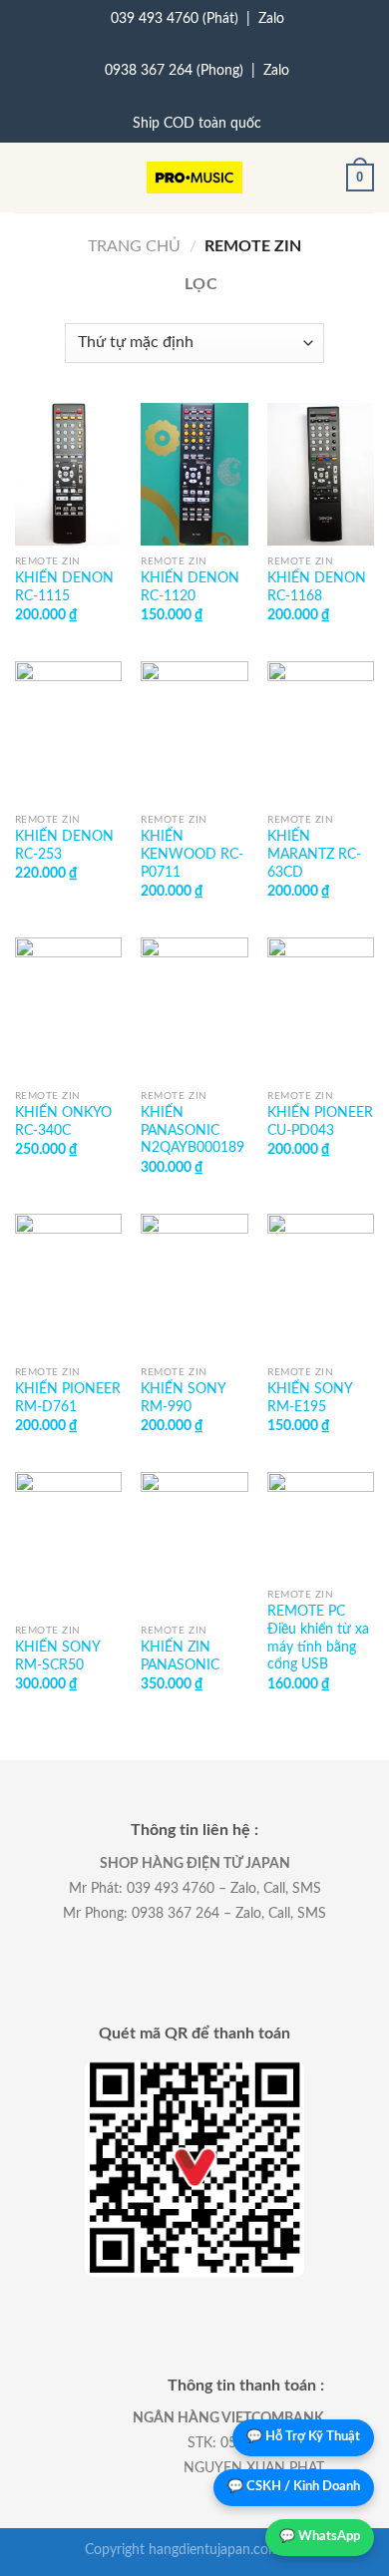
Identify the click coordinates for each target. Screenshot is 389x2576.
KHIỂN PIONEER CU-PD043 (320, 1122)
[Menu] (27, 178)
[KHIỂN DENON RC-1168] (321, 474)
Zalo (271, 19)
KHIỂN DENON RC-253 (64, 846)
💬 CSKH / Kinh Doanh (294, 2487)
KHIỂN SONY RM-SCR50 (57, 1656)
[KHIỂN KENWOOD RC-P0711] (194, 733)
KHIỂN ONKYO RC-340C (63, 1122)
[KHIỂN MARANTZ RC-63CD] (321, 733)
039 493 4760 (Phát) (175, 19)
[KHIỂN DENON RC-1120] (194, 474)
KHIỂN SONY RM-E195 (310, 1398)
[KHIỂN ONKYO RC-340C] (68, 1009)
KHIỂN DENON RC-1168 (317, 587)
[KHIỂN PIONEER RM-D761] (68, 1285)
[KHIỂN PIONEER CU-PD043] (321, 1009)
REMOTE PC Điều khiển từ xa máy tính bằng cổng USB (318, 1638)
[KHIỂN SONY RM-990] (194, 1285)
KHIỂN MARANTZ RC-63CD (314, 854)
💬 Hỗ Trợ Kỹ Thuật (303, 2437)
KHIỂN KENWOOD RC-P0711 (192, 854)
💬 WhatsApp (320, 2537)
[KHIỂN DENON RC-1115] (68, 474)
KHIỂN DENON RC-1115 (64, 587)
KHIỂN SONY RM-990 (183, 1398)
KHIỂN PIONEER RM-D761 (68, 1398)
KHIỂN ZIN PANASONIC (180, 1656)
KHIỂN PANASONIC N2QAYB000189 (193, 1130)
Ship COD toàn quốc (197, 124)
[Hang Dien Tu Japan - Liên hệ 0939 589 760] (195, 178)
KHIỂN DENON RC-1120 (190, 587)
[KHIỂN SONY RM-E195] (321, 1285)
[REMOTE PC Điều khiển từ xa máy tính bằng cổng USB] (321, 1525)
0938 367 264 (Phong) (174, 71)
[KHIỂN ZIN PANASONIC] (194, 1543)
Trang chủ (134, 246)
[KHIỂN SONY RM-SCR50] (68, 1543)
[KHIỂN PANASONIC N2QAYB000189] (194, 1009)
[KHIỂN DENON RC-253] (68, 733)
